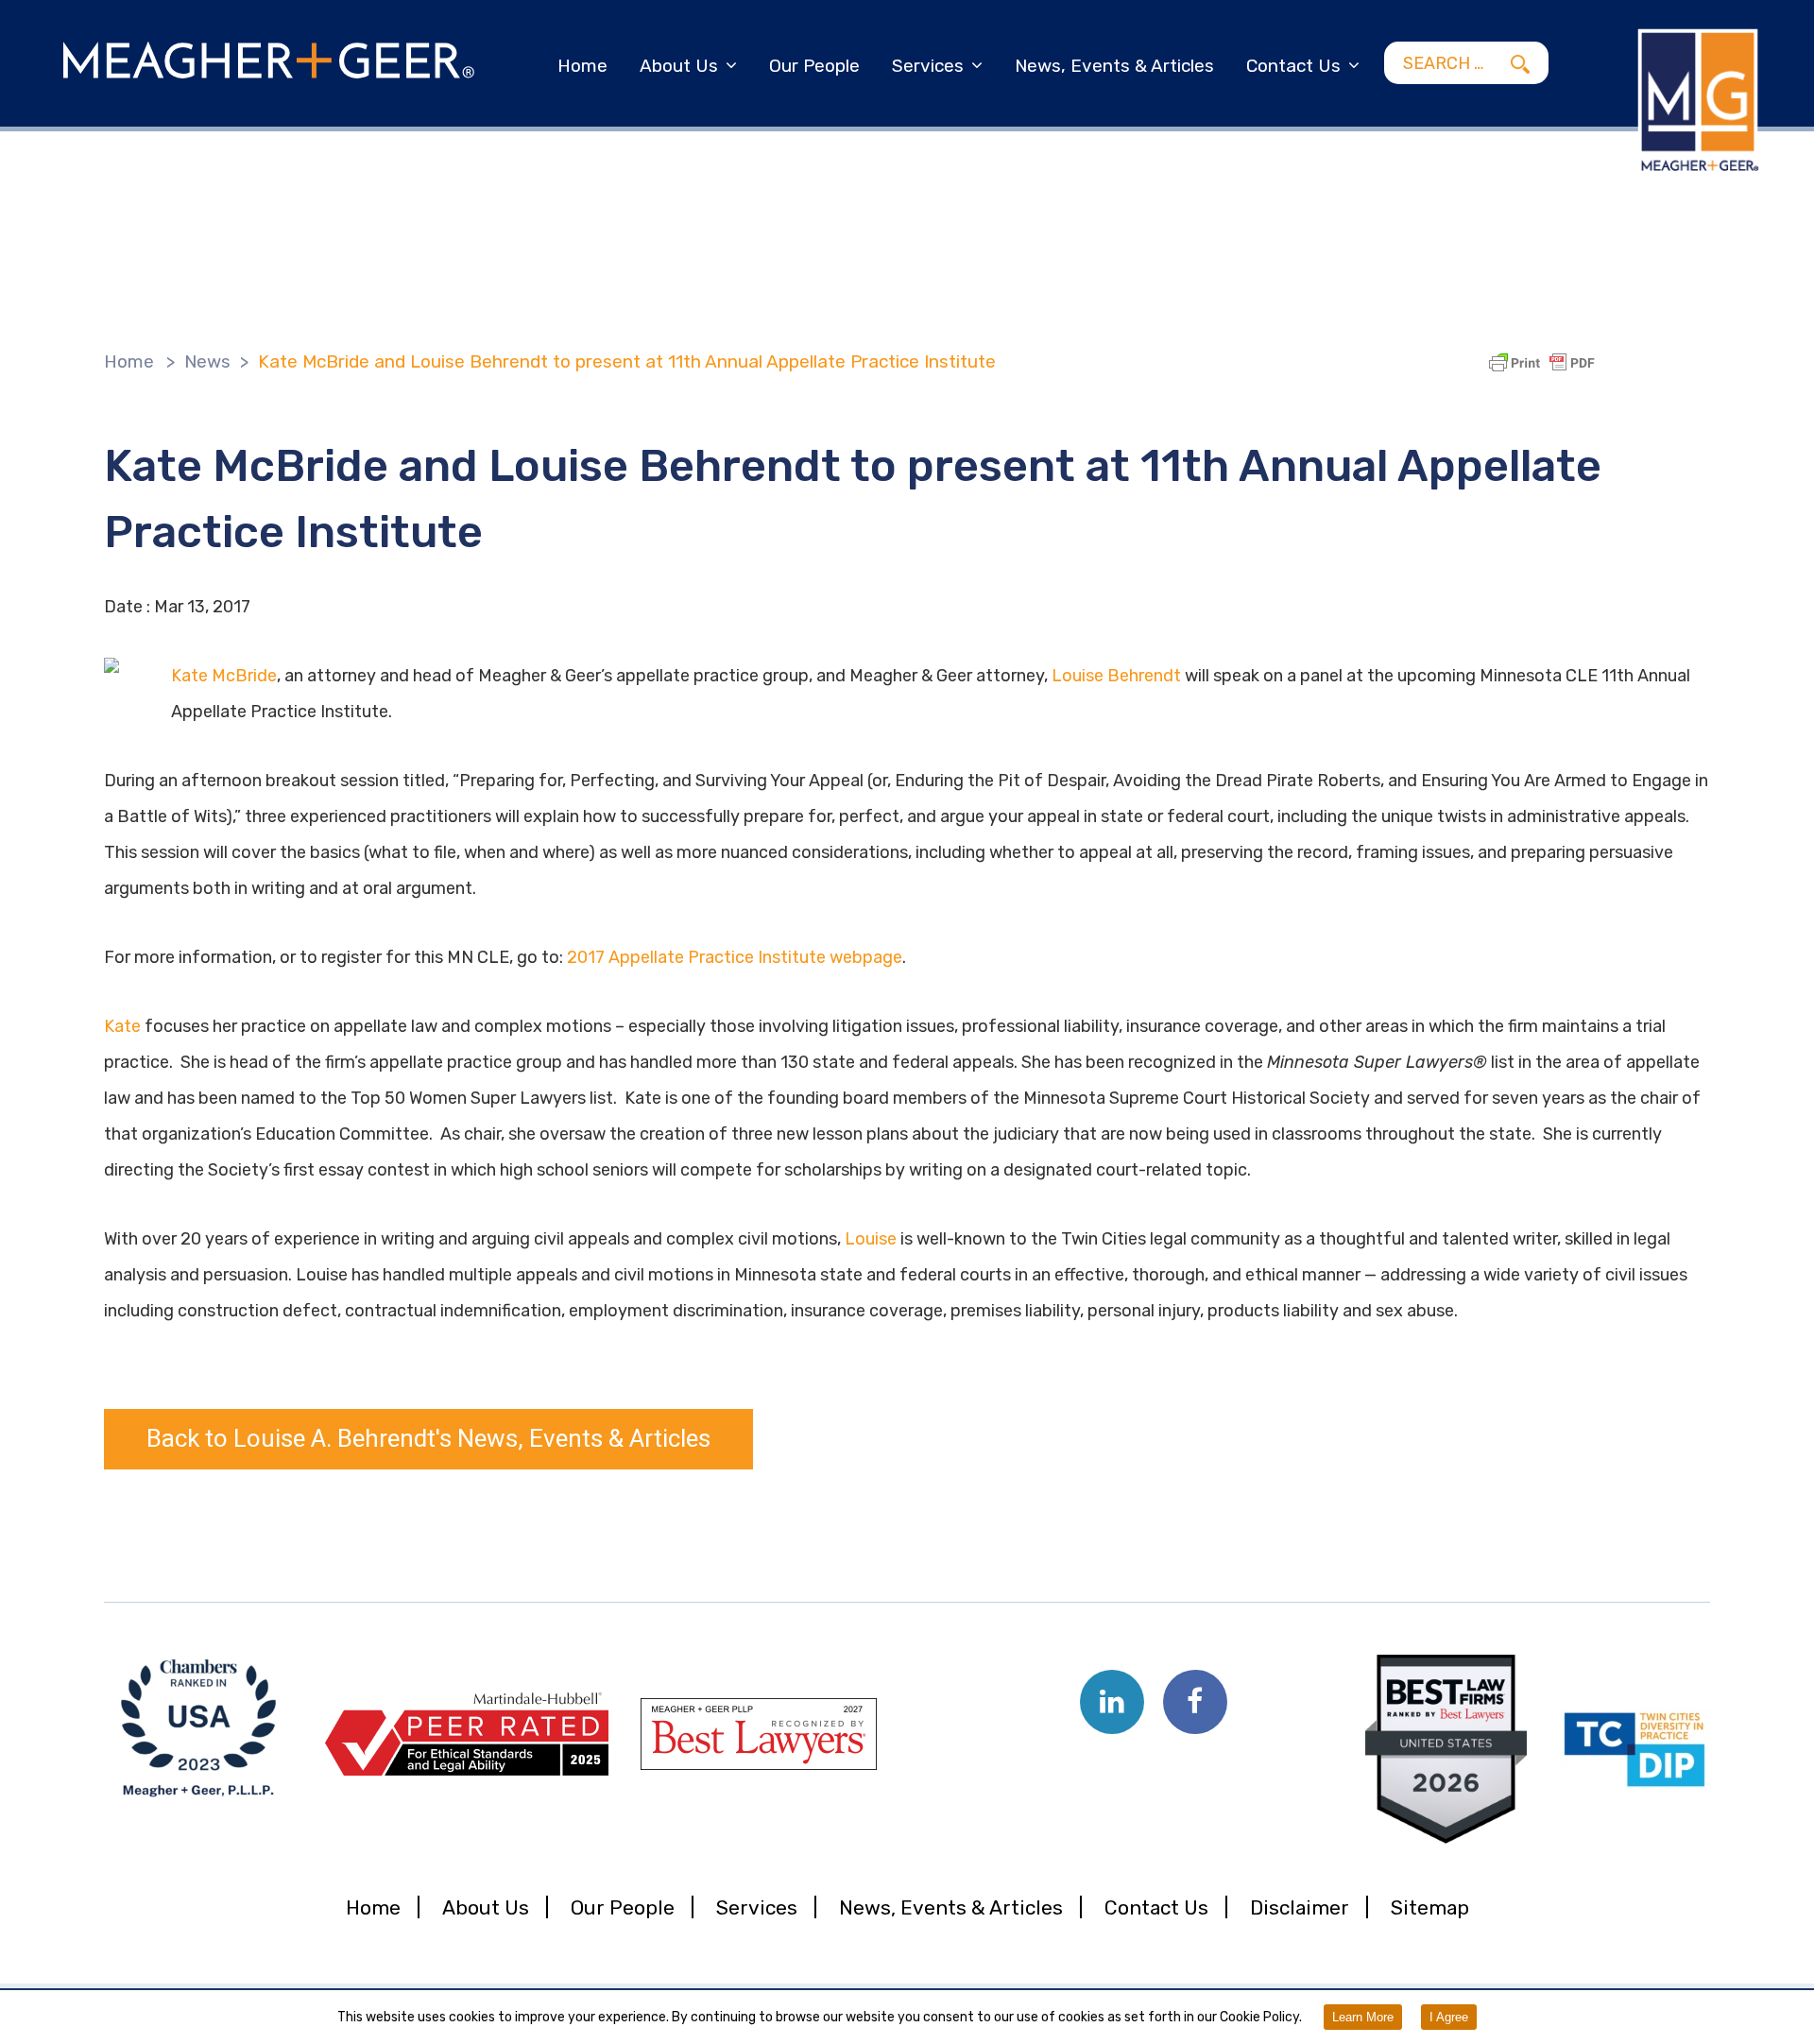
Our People (814, 66)
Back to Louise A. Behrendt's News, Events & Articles (428, 1439)
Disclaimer (1300, 1907)
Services (928, 66)
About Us (679, 66)
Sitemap (1430, 1907)
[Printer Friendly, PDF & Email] (1545, 363)
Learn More (1363, 2017)
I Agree (1449, 2017)
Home (582, 66)
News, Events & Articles (1114, 66)
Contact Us (1293, 66)
